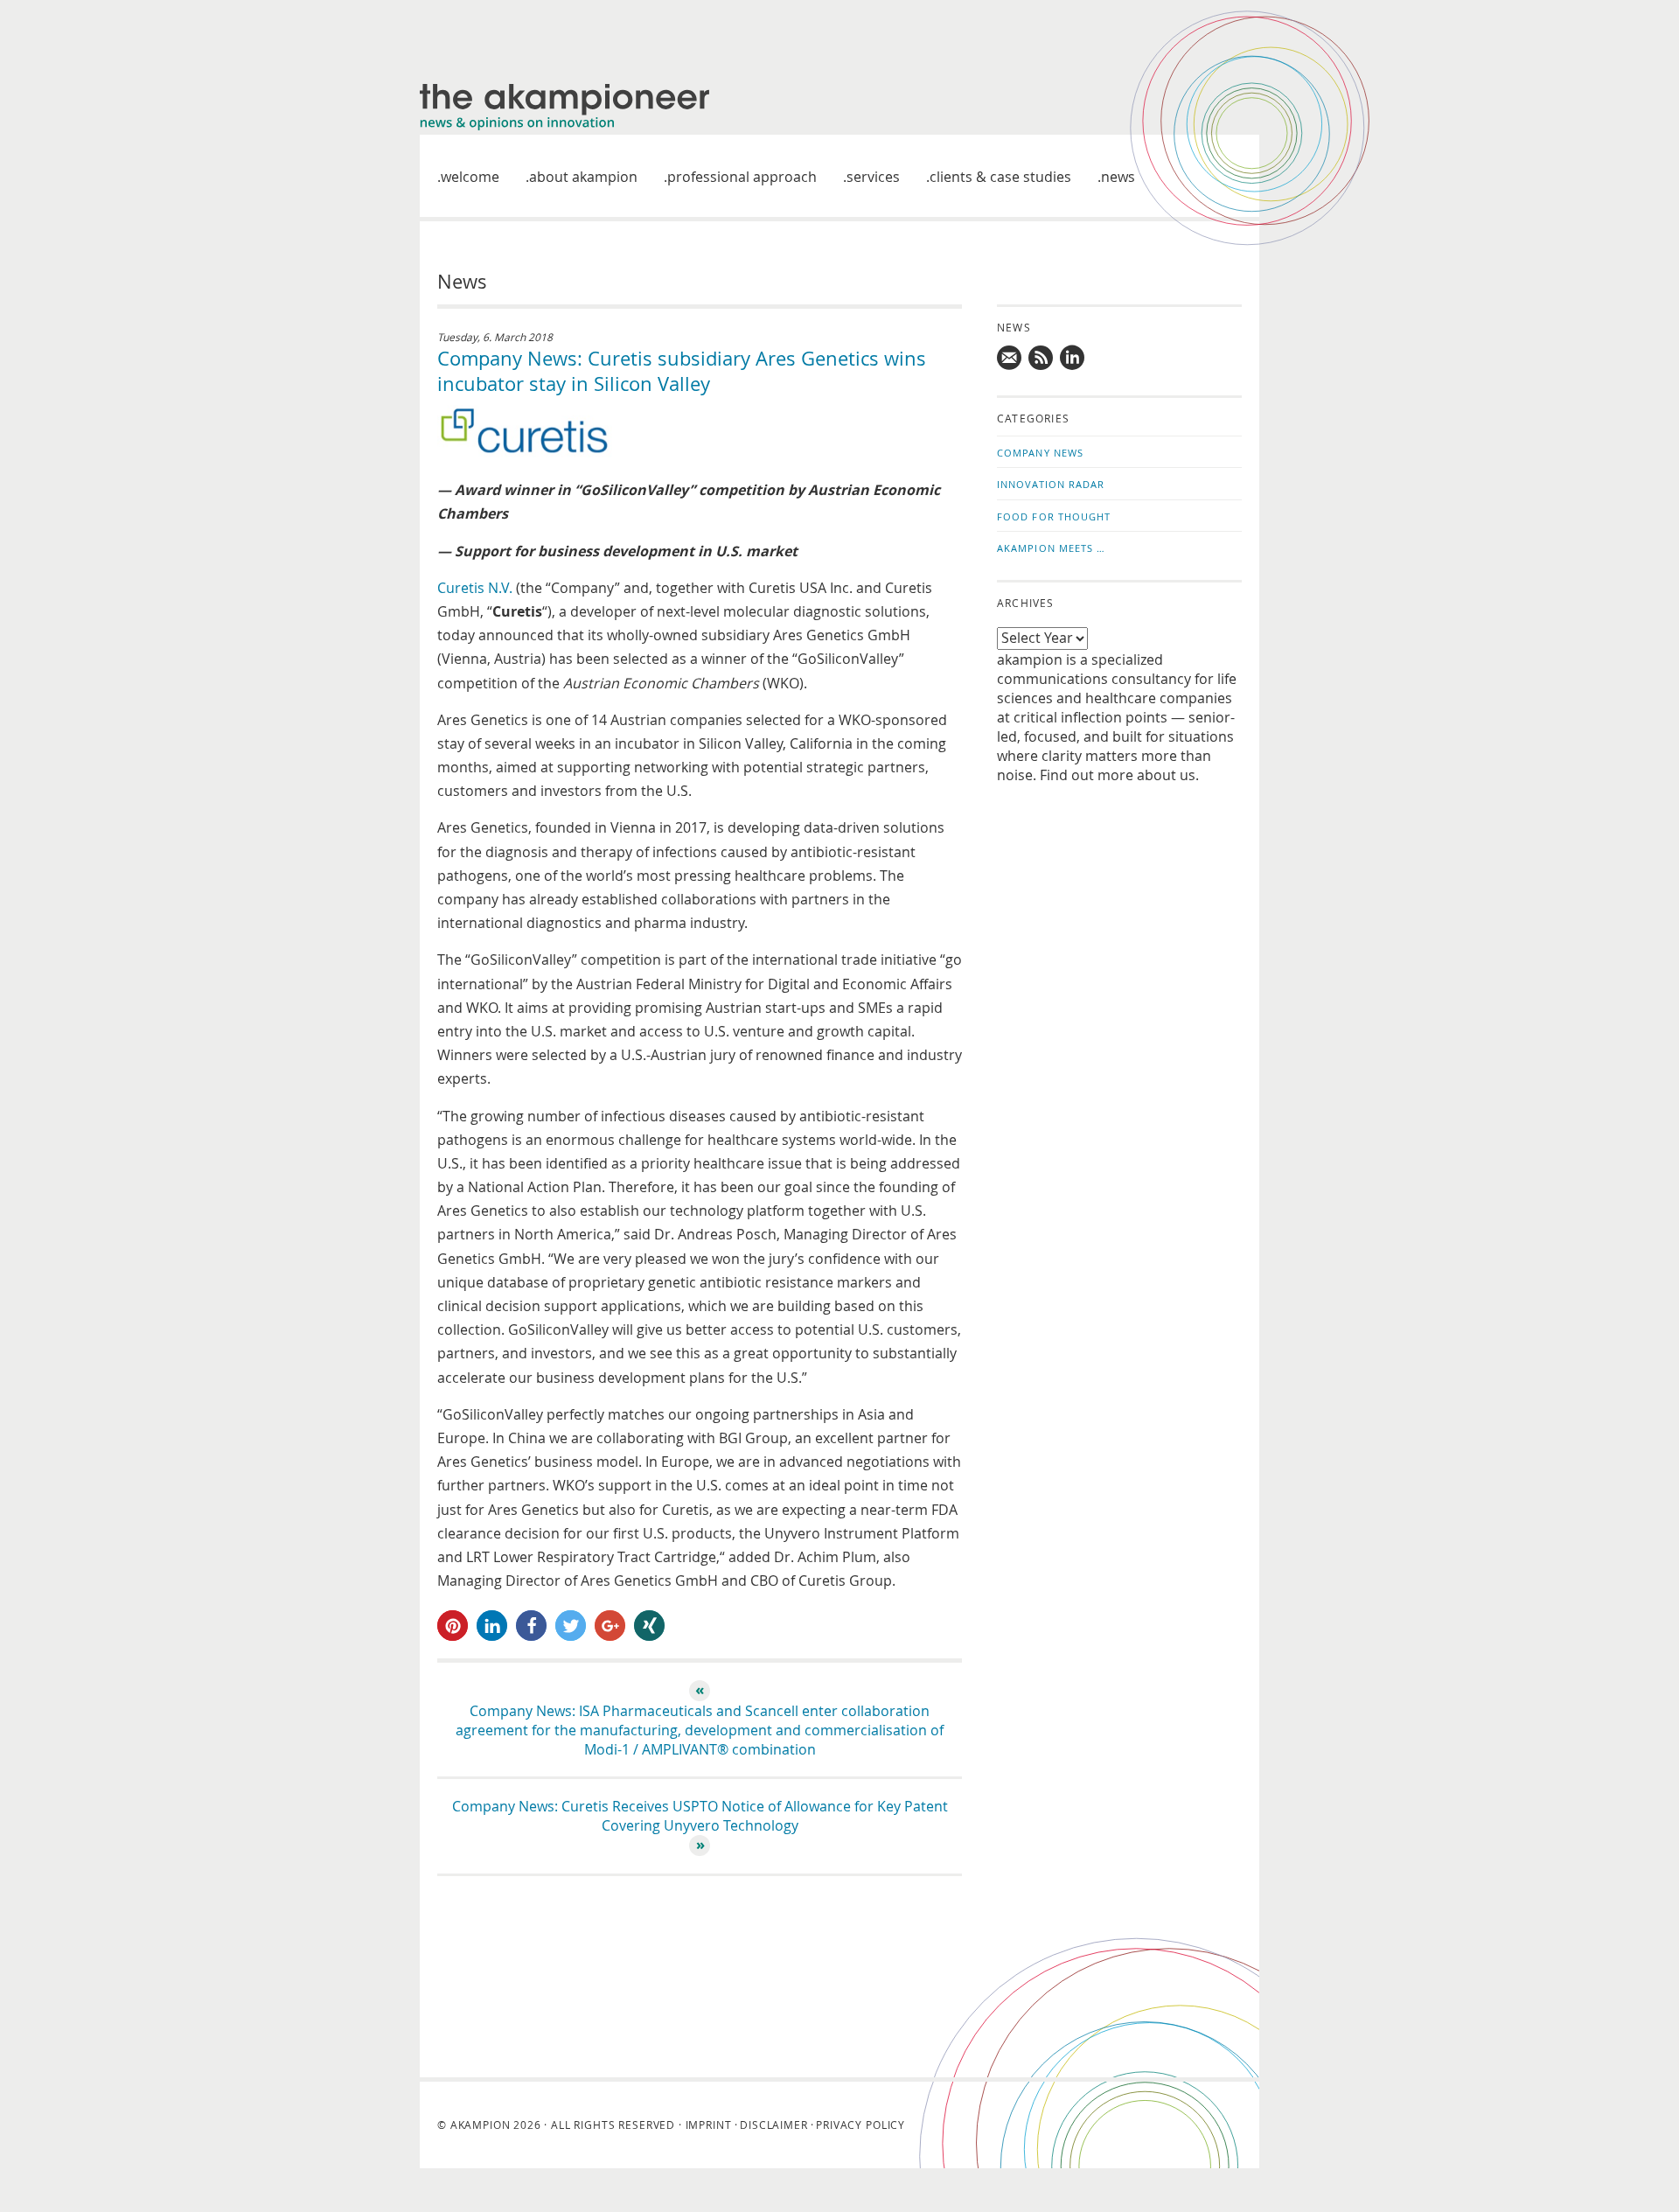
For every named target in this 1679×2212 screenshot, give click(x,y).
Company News (1040, 453)
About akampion (583, 177)
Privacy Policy (860, 2125)
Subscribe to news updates (1042, 358)
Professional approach (742, 177)
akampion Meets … (1052, 548)
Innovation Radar (1051, 484)
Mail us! (1010, 358)
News (1118, 177)
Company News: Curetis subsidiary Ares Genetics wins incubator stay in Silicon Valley (682, 371)
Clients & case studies (1000, 177)
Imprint (709, 2125)
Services (873, 177)
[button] (453, 1626)
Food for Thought (1054, 516)
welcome (470, 177)
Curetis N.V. (475, 588)
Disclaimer (773, 2125)
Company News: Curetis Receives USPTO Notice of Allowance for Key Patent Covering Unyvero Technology (700, 1816)
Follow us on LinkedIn (1073, 358)
